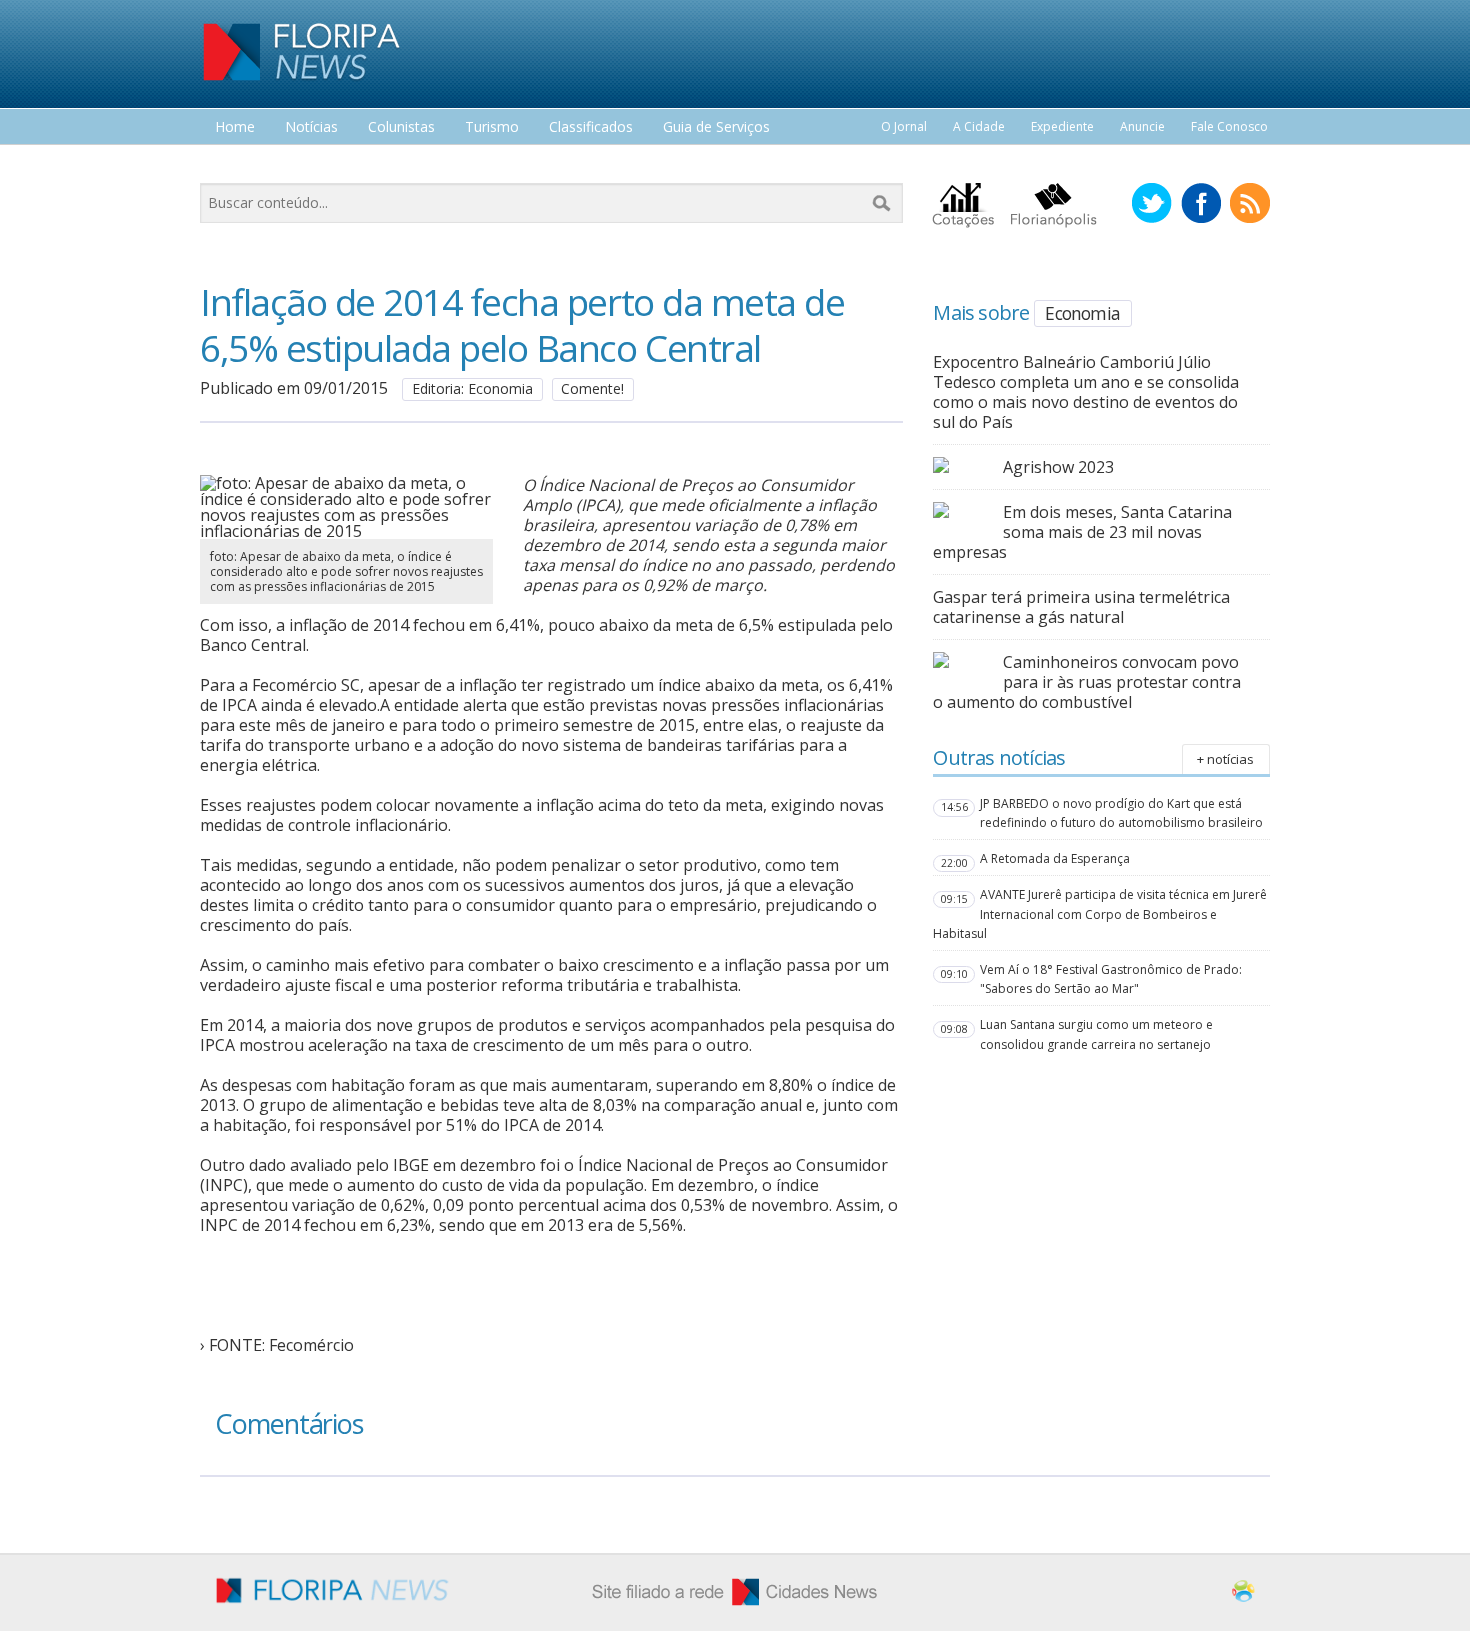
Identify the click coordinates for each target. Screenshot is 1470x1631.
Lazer (233, 164)
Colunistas (401, 127)
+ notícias (1225, 759)
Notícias (311, 127)
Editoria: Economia (472, 388)
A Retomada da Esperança (1055, 858)
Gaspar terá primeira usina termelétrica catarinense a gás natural (1081, 607)
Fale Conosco (1229, 126)
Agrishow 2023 (1058, 467)
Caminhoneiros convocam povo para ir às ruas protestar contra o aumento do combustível (1087, 682)
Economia (1082, 313)
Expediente (1062, 126)
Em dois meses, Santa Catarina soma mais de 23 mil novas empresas (1082, 532)
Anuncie (1142, 126)
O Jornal (904, 126)
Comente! (592, 388)
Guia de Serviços (716, 127)
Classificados (591, 127)
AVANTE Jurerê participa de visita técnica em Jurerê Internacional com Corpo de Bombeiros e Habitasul (1100, 913)
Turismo (492, 127)
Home (235, 127)
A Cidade (979, 126)
